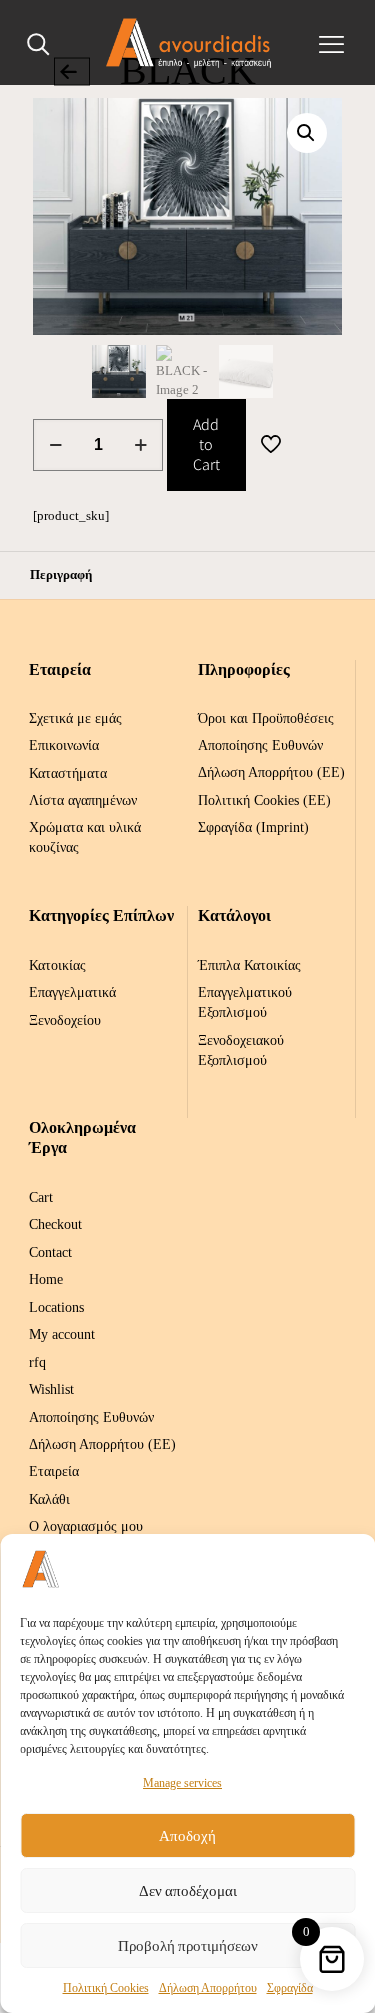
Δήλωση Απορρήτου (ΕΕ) (271, 772)
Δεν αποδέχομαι (188, 1890)
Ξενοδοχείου (65, 1020)
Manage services (182, 1783)
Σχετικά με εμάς (75, 718)
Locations (56, 1307)
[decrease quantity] (55, 445)
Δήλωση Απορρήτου (208, 1988)
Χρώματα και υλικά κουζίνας (85, 837)
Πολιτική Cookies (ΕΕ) (264, 800)
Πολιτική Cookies (106, 1988)
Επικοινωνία (64, 745)
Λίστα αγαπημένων (83, 800)
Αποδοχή (187, 1835)
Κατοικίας (57, 965)
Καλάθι (49, 1499)
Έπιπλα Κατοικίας (249, 965)
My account (62, 1334)
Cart (41, 1197)
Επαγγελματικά (72, 992)
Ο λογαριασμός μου (86, 1526)
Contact (50, 1252)
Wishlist (51, 1389)
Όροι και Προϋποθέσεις (266, 718)
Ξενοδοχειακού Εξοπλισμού (241, 1050)
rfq (37, 1362)
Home (46, 1279)
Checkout (55, 1224)
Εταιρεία (54, 1471)
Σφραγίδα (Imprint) (253, 827)
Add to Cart (206, 444)
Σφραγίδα (290, 1988)
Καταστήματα (68, 773)
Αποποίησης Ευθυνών (260, 745)
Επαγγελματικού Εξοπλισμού (245, 1002)
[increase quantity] (140, 445)
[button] (307, 133)
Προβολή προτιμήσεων (188, 1945)
